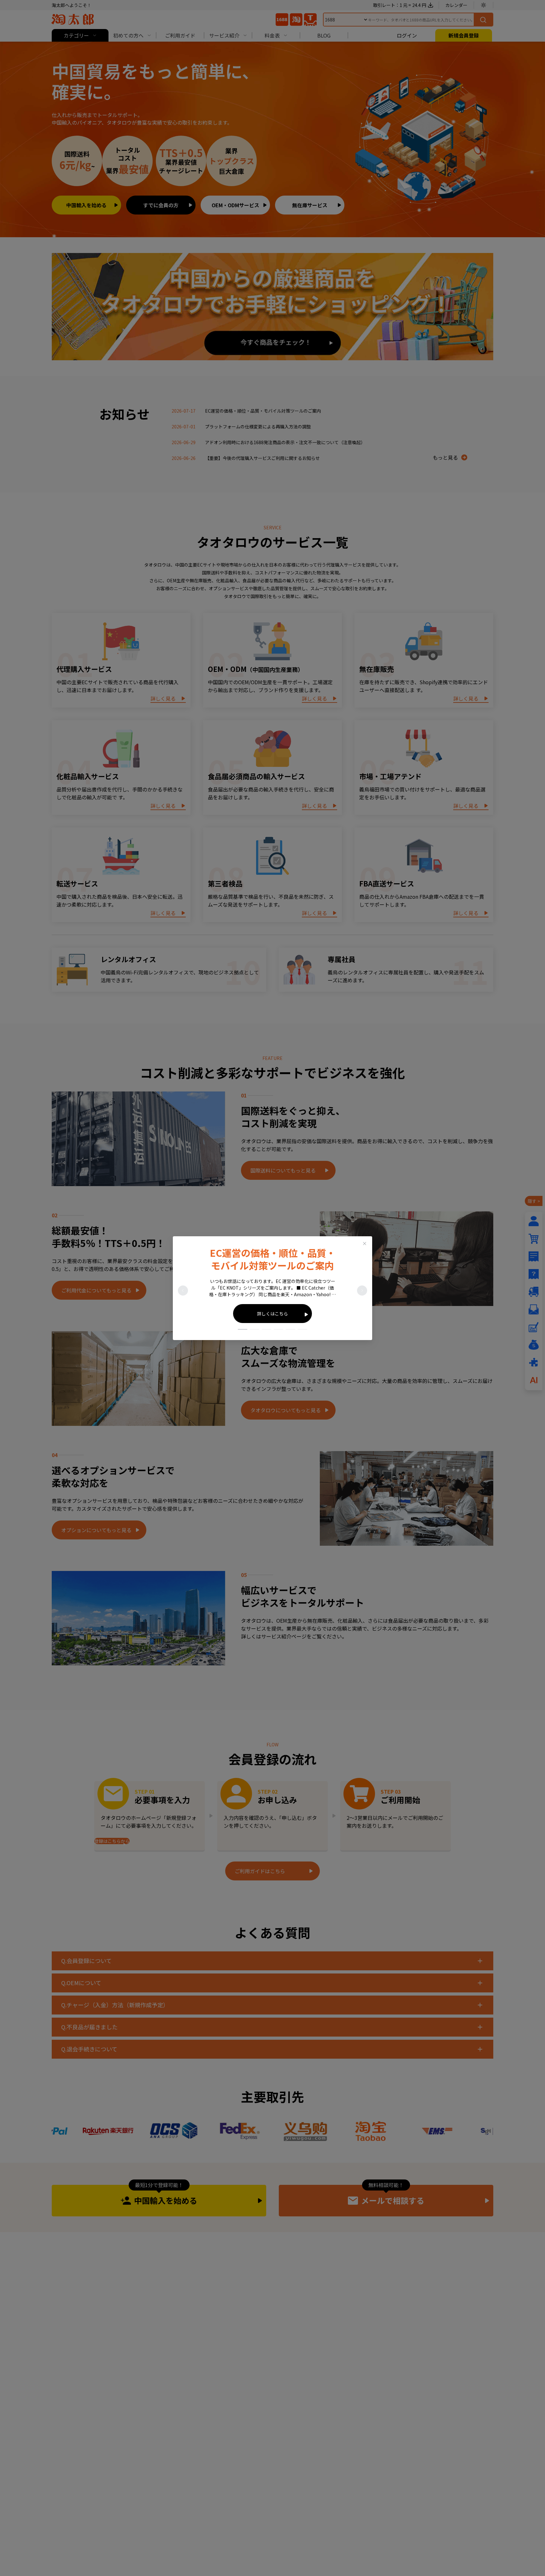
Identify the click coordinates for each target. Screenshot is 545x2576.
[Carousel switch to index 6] (302, 1329)
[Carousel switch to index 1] (243, 1329)
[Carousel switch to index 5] (290, 1329)
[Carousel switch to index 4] (278, 1329)
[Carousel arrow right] (362, 1291)
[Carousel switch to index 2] (255, 1329)
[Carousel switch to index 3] (267, 1329)
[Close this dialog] (365, 1244)
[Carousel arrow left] (183, 1291)
